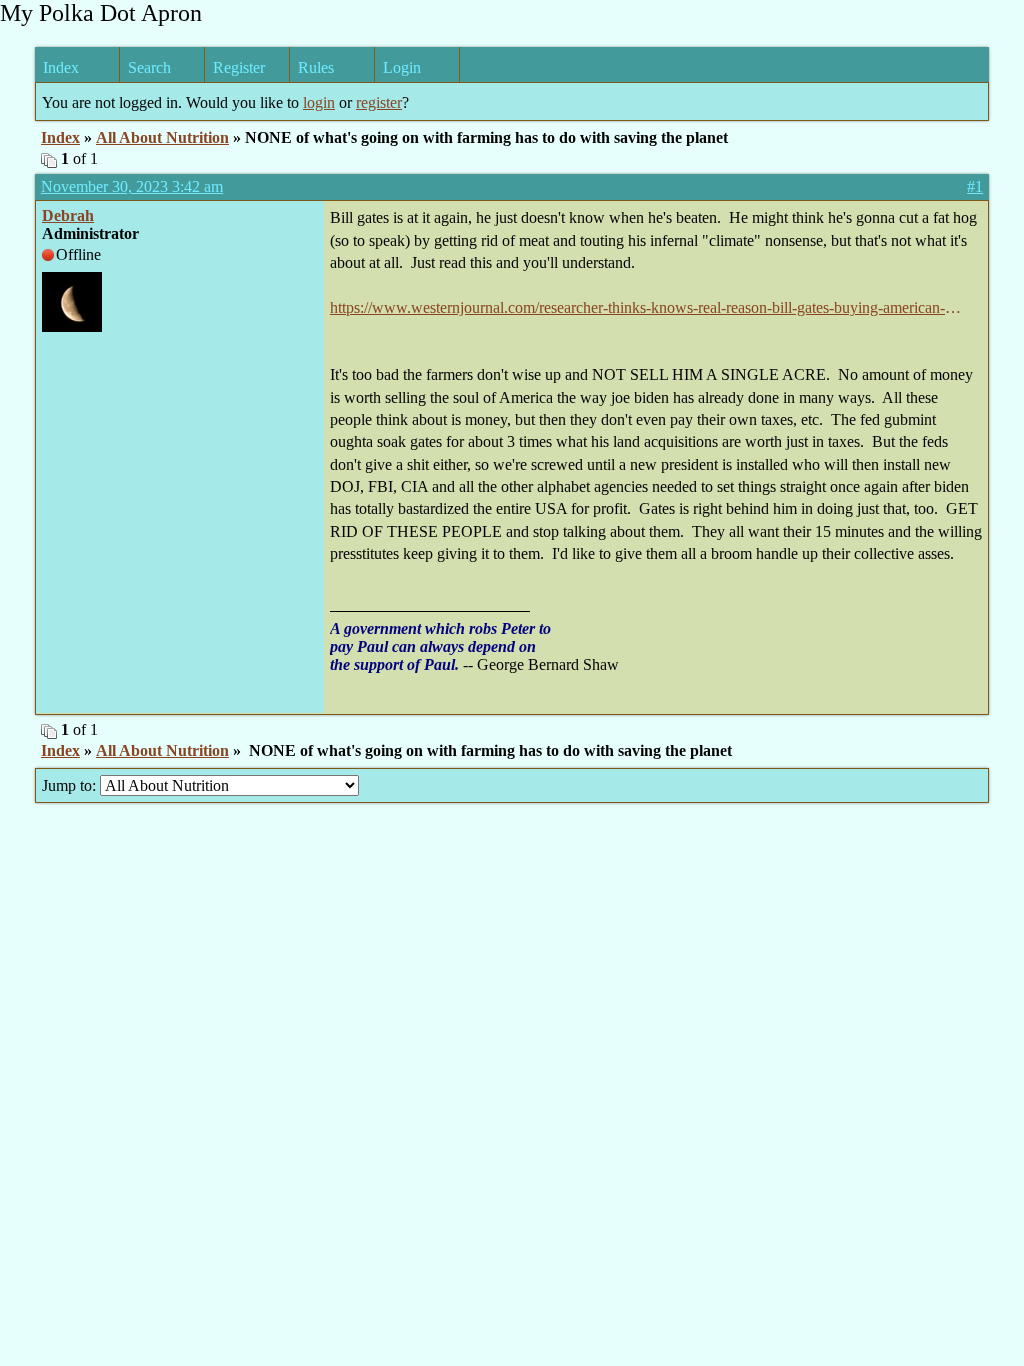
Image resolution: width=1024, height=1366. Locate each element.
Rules (316, 67)
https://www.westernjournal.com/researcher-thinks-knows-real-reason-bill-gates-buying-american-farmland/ (637, 309)
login (319, 102)
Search (149, 67)
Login (402, 67)
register (379, 102)
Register (239, 67)
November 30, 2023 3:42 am (132, 186)
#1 (975, 186)
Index (61, 67)
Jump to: (71, 785)
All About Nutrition (162, 137)
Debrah (68, 215)
